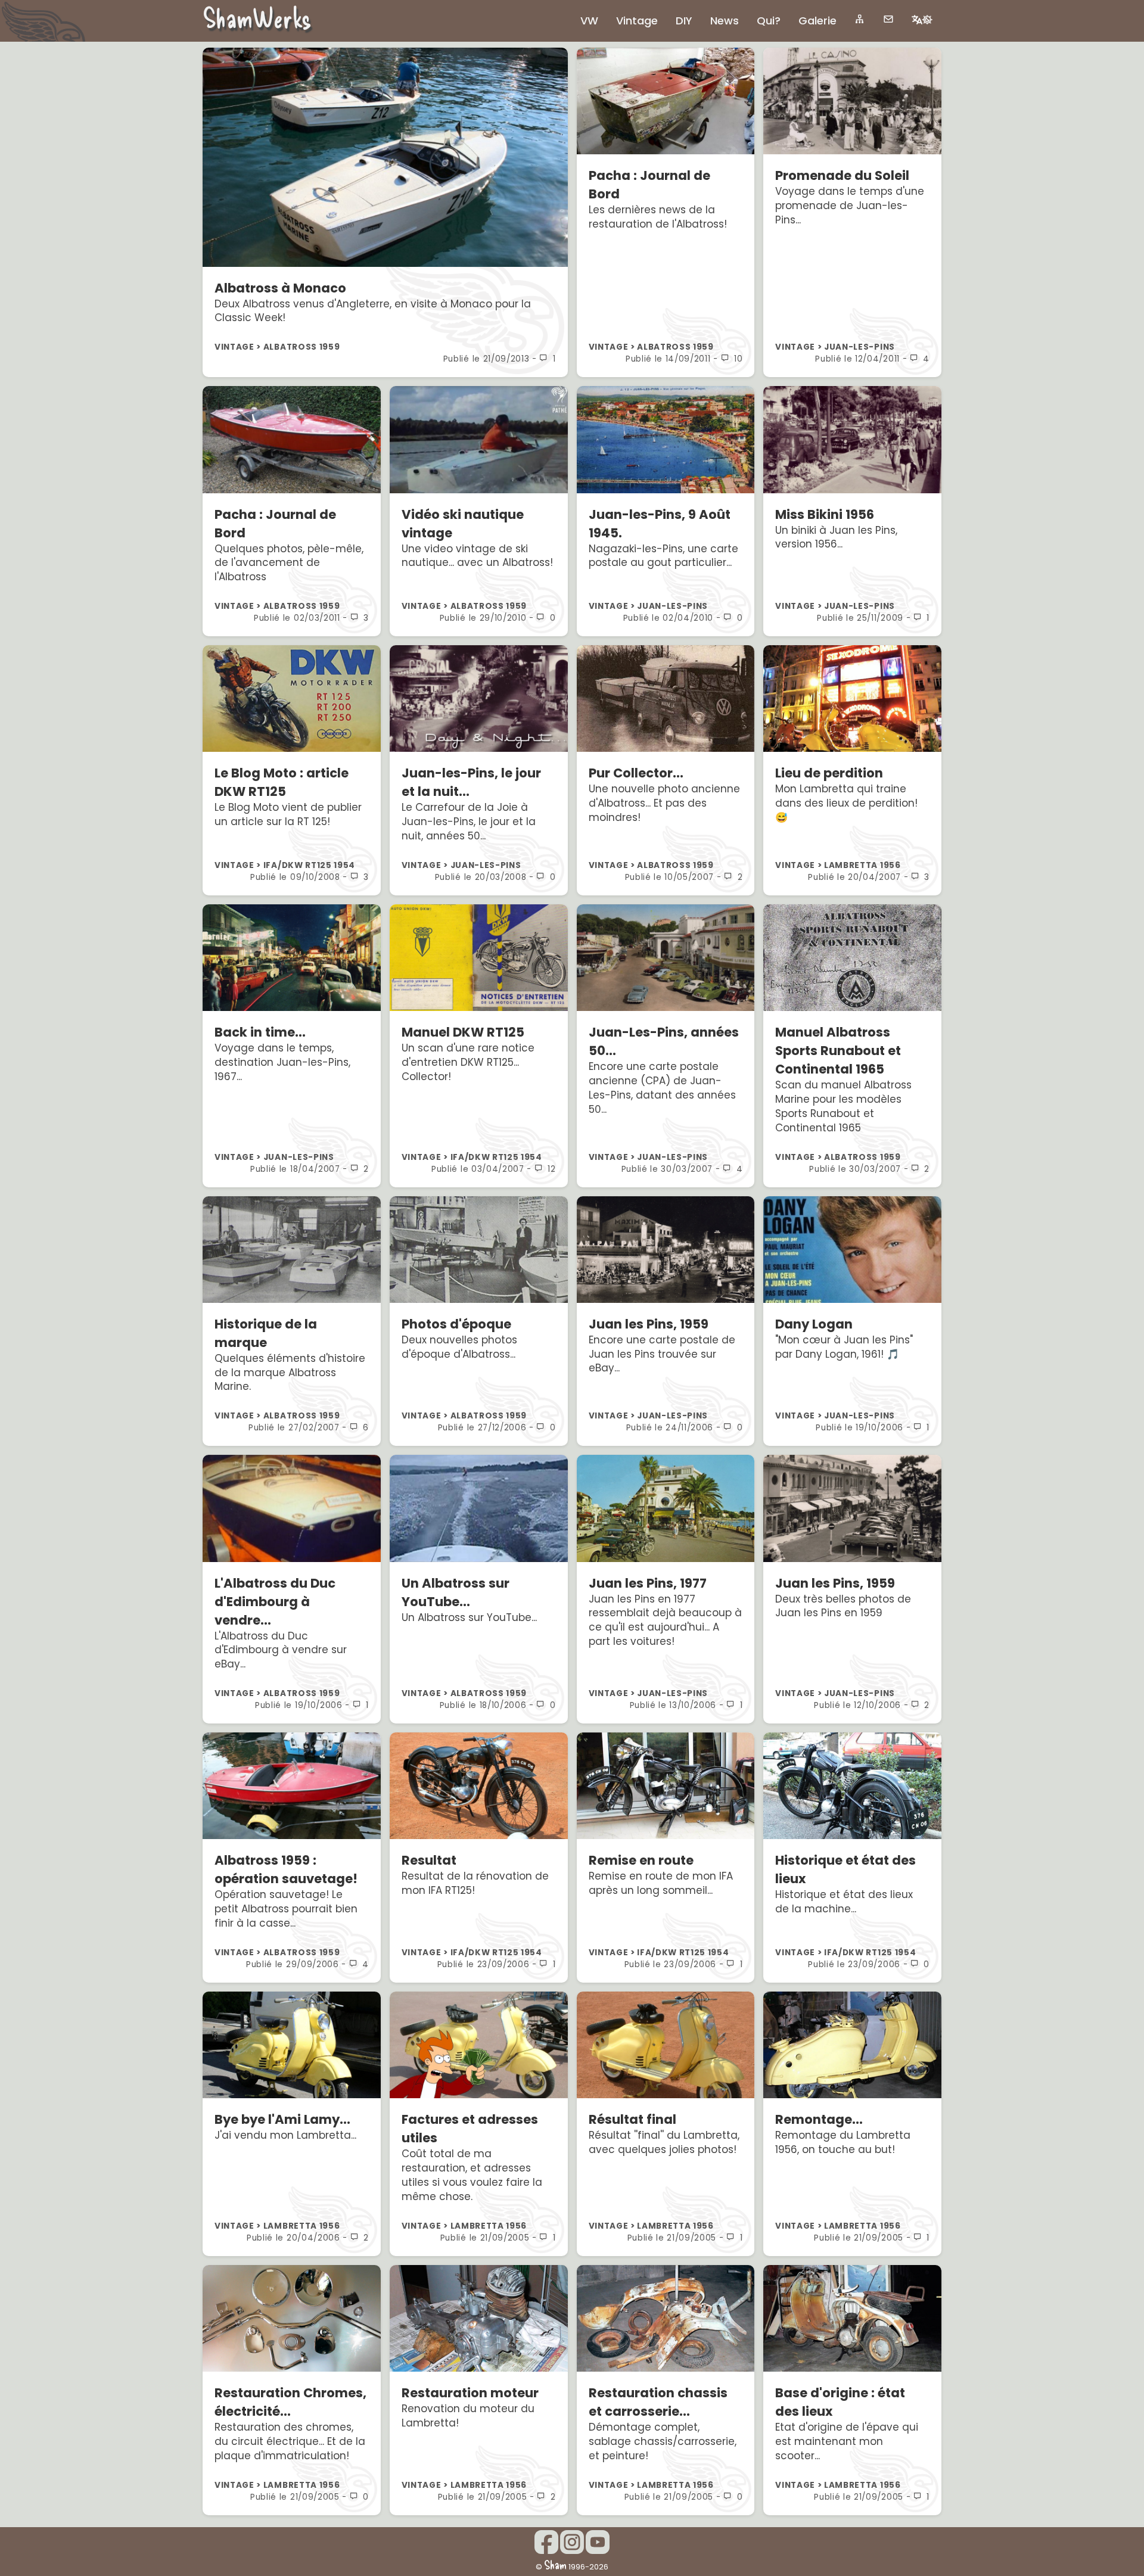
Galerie (817, 21)
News (725, 21)
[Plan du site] (860, 19)
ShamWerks (257, 17)
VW (589, 21)
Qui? (769, 21)
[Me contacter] (888, 19)
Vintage (637, 21)
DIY (684, 21)
